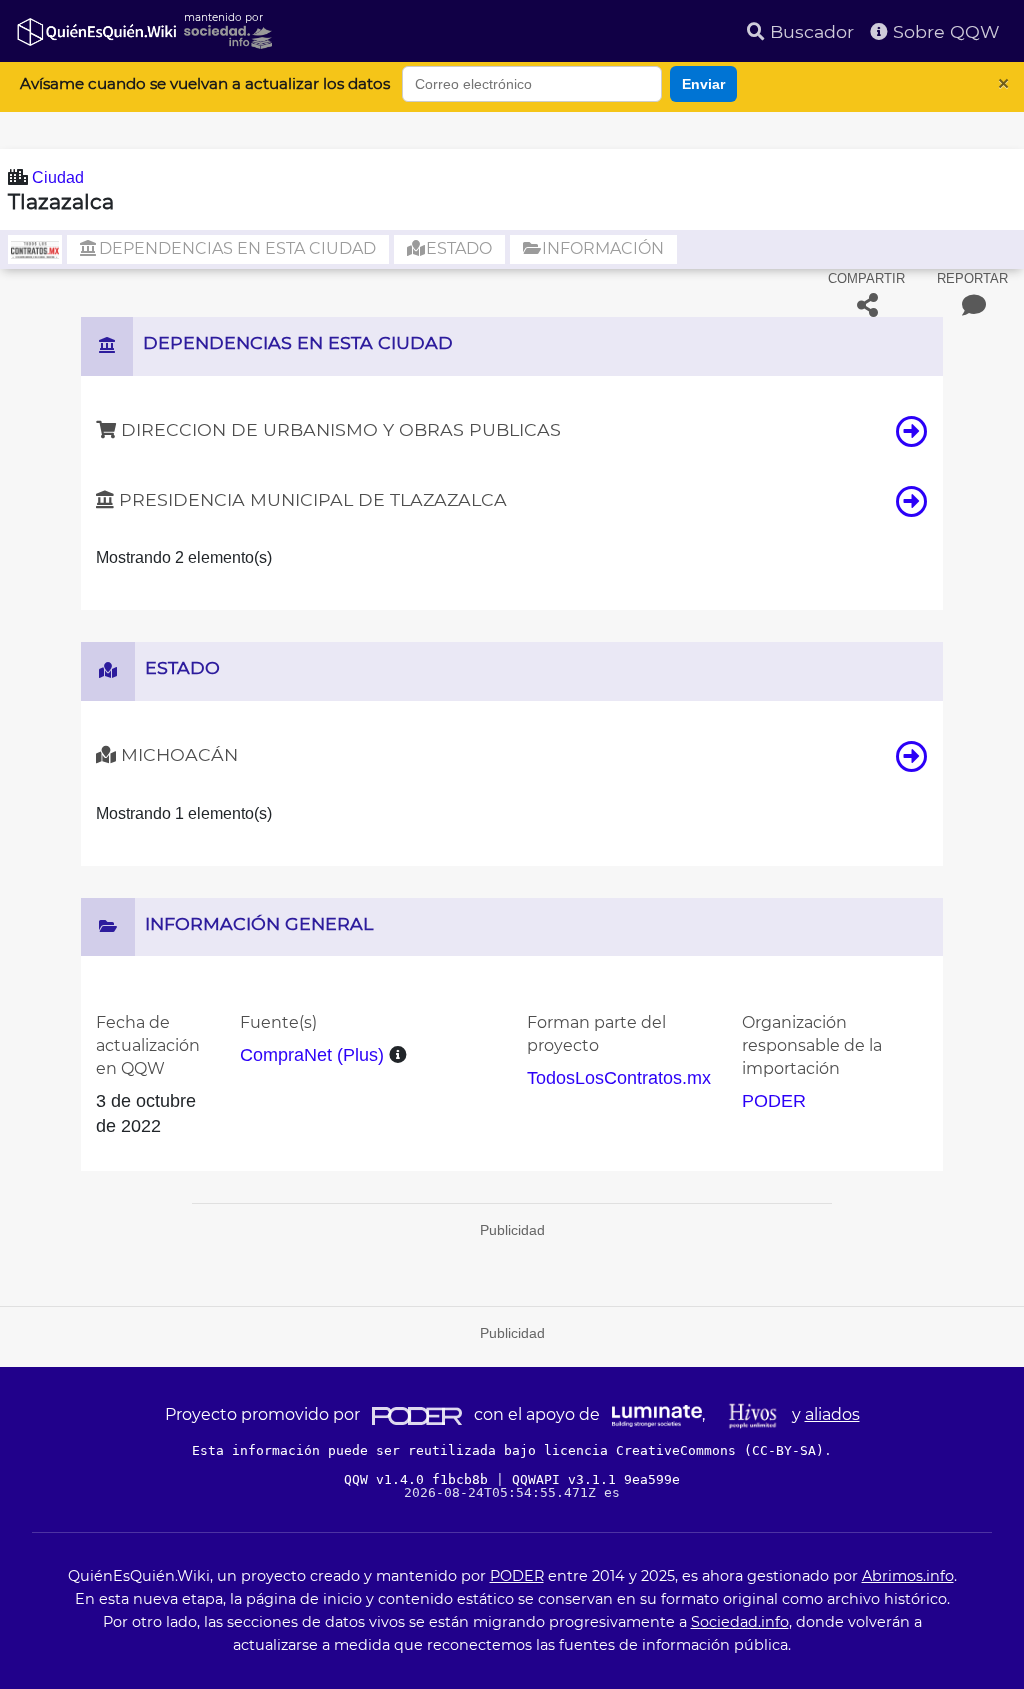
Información (601, 248)
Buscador (809, 31)
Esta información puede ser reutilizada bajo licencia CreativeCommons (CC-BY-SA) (508, 1450)
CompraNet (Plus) (312, 1055)
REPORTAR (972, 278)
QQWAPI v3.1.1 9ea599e (596, 1479)
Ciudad (58, 177)
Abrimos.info (908, 1576)
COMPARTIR (866, 278)
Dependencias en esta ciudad (235, 248)
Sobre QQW (944, 31)
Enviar (703, 84)
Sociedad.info (740, 1622)
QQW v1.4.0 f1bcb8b (420, 1479)
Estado (457, 248)
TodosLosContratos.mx (619, 1078)
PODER (774, 1101)
